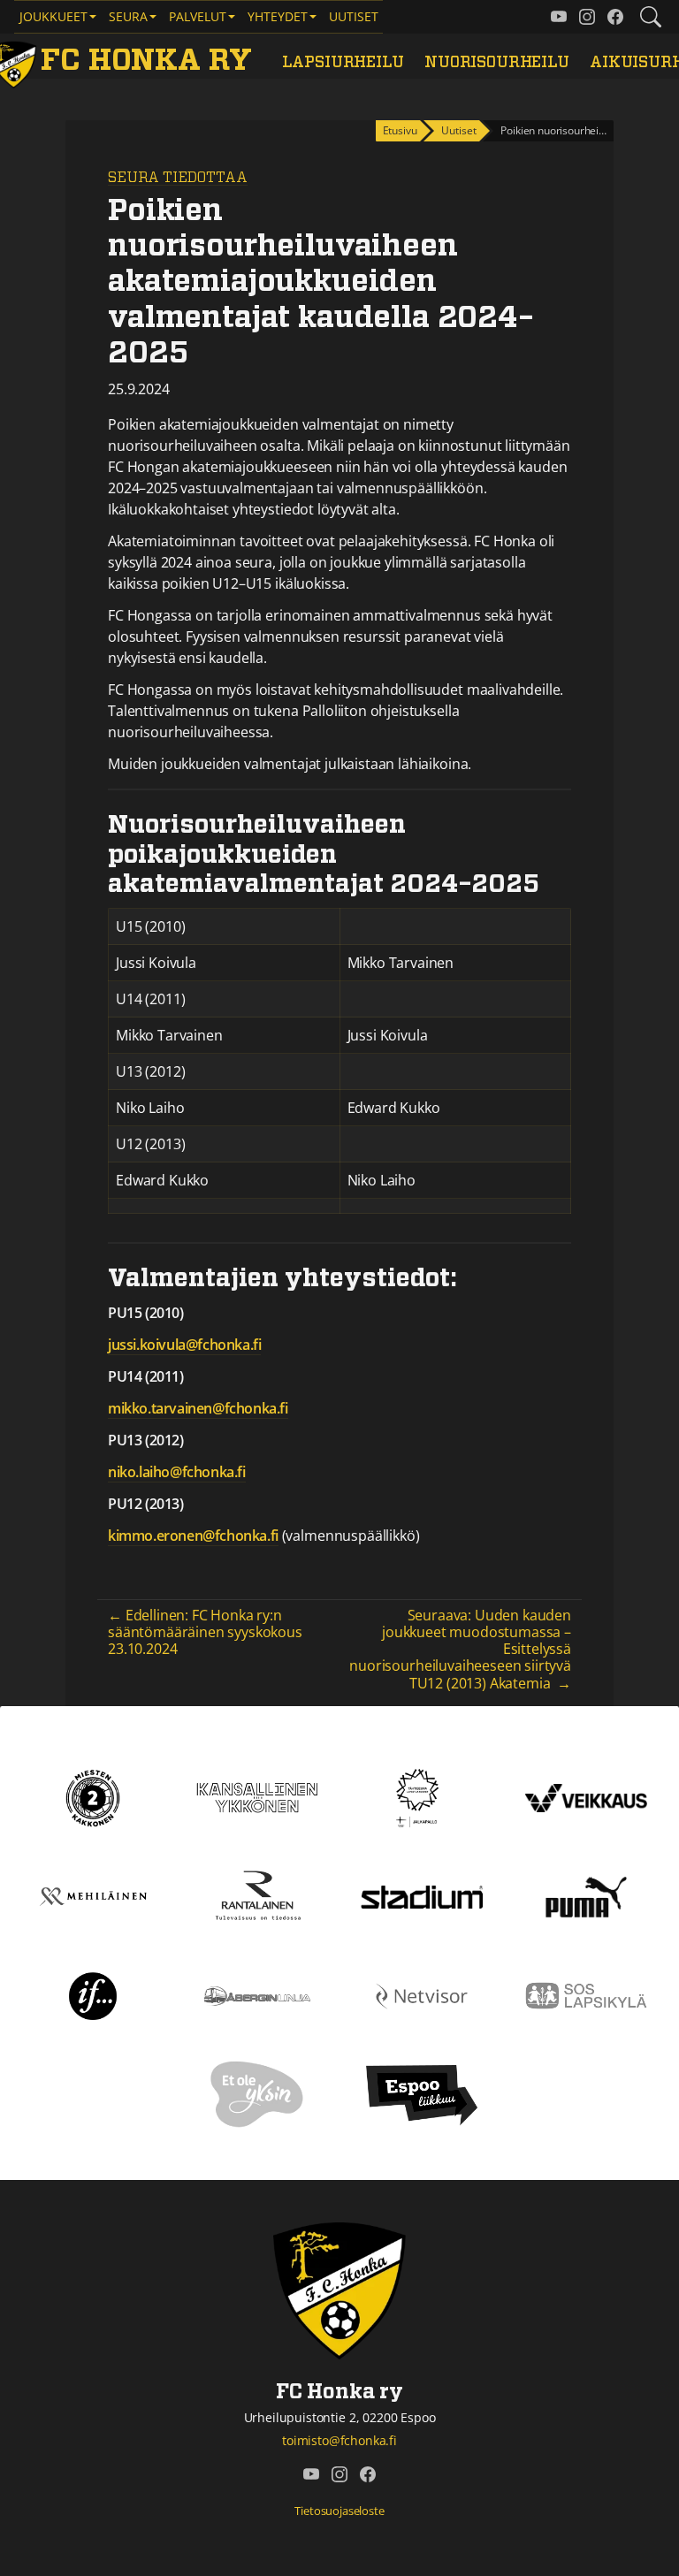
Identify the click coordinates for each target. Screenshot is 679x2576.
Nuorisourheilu (497, 63)
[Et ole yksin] (257, 2093)
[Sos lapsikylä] (586, 1994)
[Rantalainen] (257, 1895)
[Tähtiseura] (421, 1796)
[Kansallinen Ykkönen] (257, 1796)
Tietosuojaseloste (339, 2511)
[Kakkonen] (93, 1796)
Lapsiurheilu (343, 63)
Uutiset (354, 16)
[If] (93, 1994)
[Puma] (586, 1895)
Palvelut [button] (198, 16)
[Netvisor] (422, 1994)
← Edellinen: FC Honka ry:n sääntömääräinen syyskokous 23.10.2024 (205, 1632)
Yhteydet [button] (278, 16)
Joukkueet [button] (53, 16)
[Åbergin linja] (257, 1994)
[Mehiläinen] (93, 1895)
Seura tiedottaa (178, 178)
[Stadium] (422, 1895)
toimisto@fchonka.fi (339, 2440)
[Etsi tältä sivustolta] (651, 17)
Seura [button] (128, 16)
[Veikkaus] (586, 1796)
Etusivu (400, 130)
